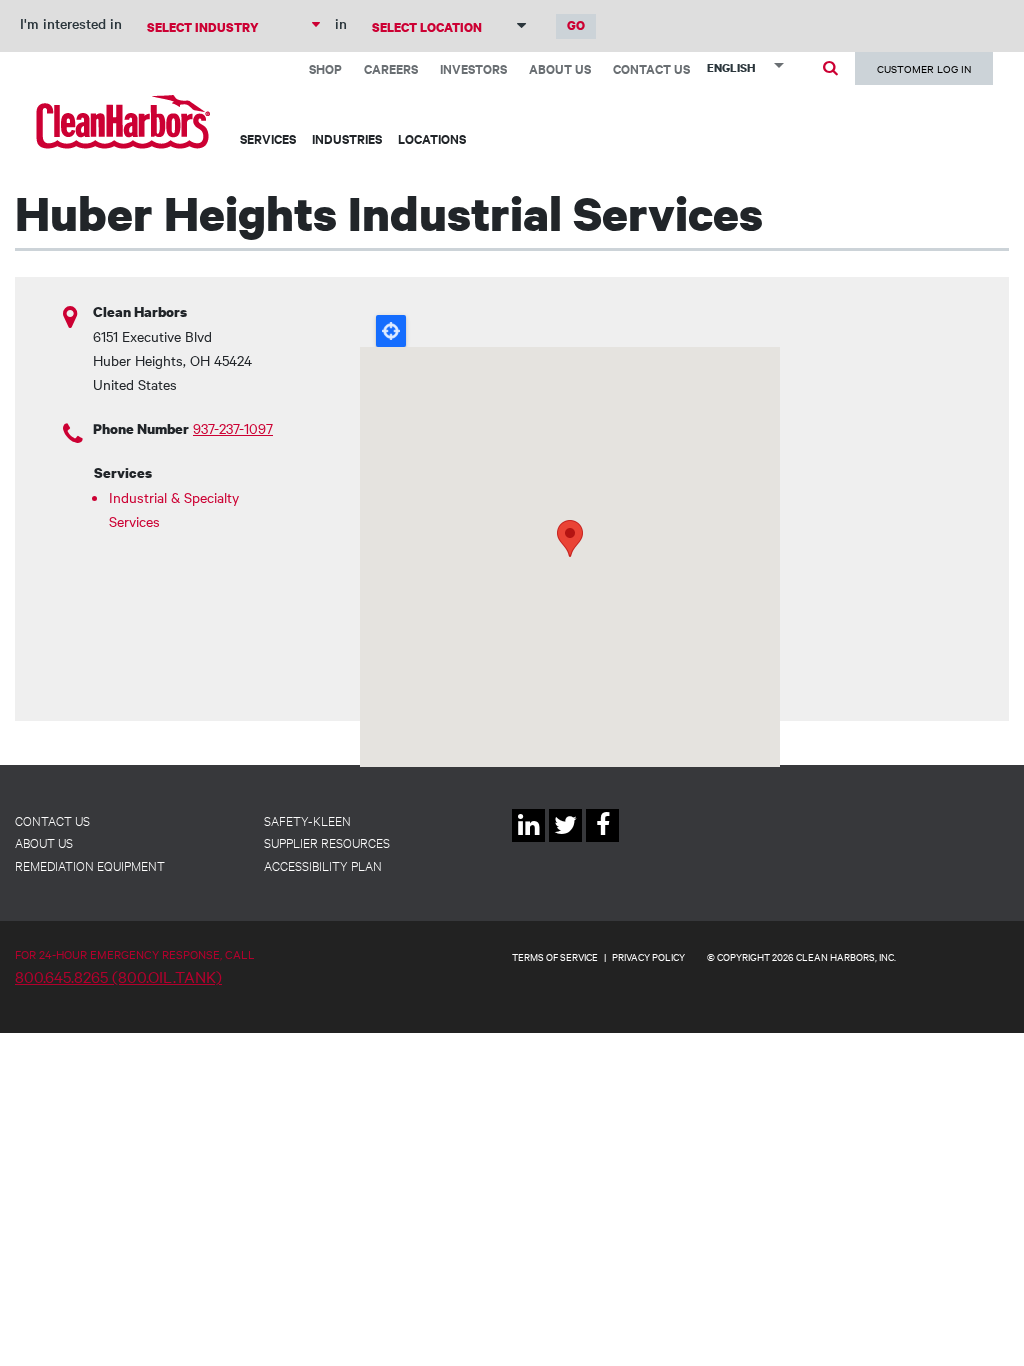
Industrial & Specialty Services (174, 509)
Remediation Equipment (90, 865)
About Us (560, 68)
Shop (325, 68)
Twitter (565, 841)
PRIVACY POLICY (648, 956)
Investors (473, 68)
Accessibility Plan (323, 865)
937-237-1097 (233, 428)
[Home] (123, 121)
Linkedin (528, 841)
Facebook (602, 841)
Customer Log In (924, 68)
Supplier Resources (327, 842)
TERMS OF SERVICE (555, 956)
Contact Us (651, 68)
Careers (391, 68)
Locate (391, 331)
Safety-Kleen (307, 820)
